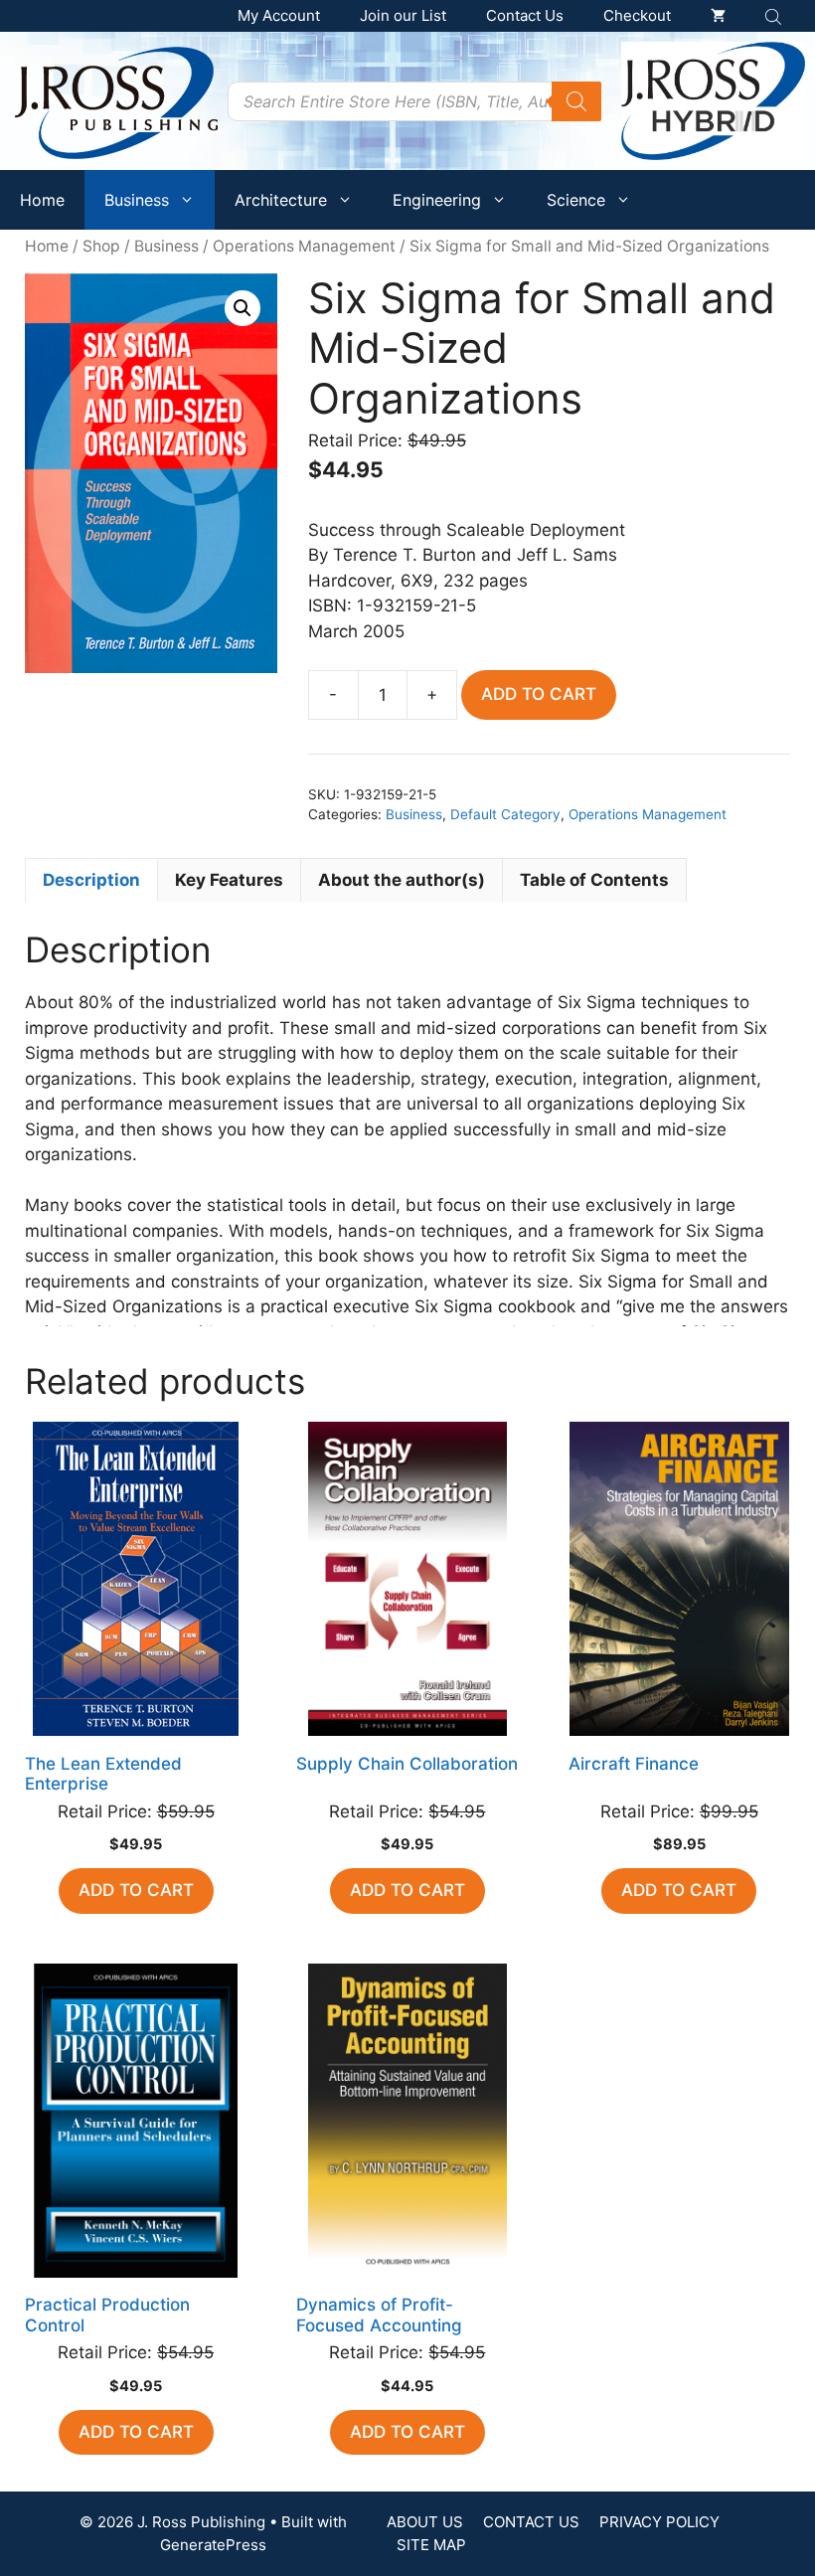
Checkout (637, 15)
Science (576, 200)
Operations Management (304, 246)
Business (137, 200)
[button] (243, 308)
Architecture (281, 200)
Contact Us (525, 15)
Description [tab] (91, 880)
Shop (101, 246)
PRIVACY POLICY (659, 2522)
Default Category (505, 814)
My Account (279, 15)
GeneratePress (213, 2545)
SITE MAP (431, 2545)
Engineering (437, 200)
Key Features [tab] (229, 880)
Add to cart (539, 694)
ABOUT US (425, 2522)
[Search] (576, 101)
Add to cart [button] (136, 1890)
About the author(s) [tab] (402, 880)
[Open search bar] (775, 16)
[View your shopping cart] (718, 16)
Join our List (403, 15)
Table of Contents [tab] (594, 880)
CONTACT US (531, 2522)
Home (42, 200)
